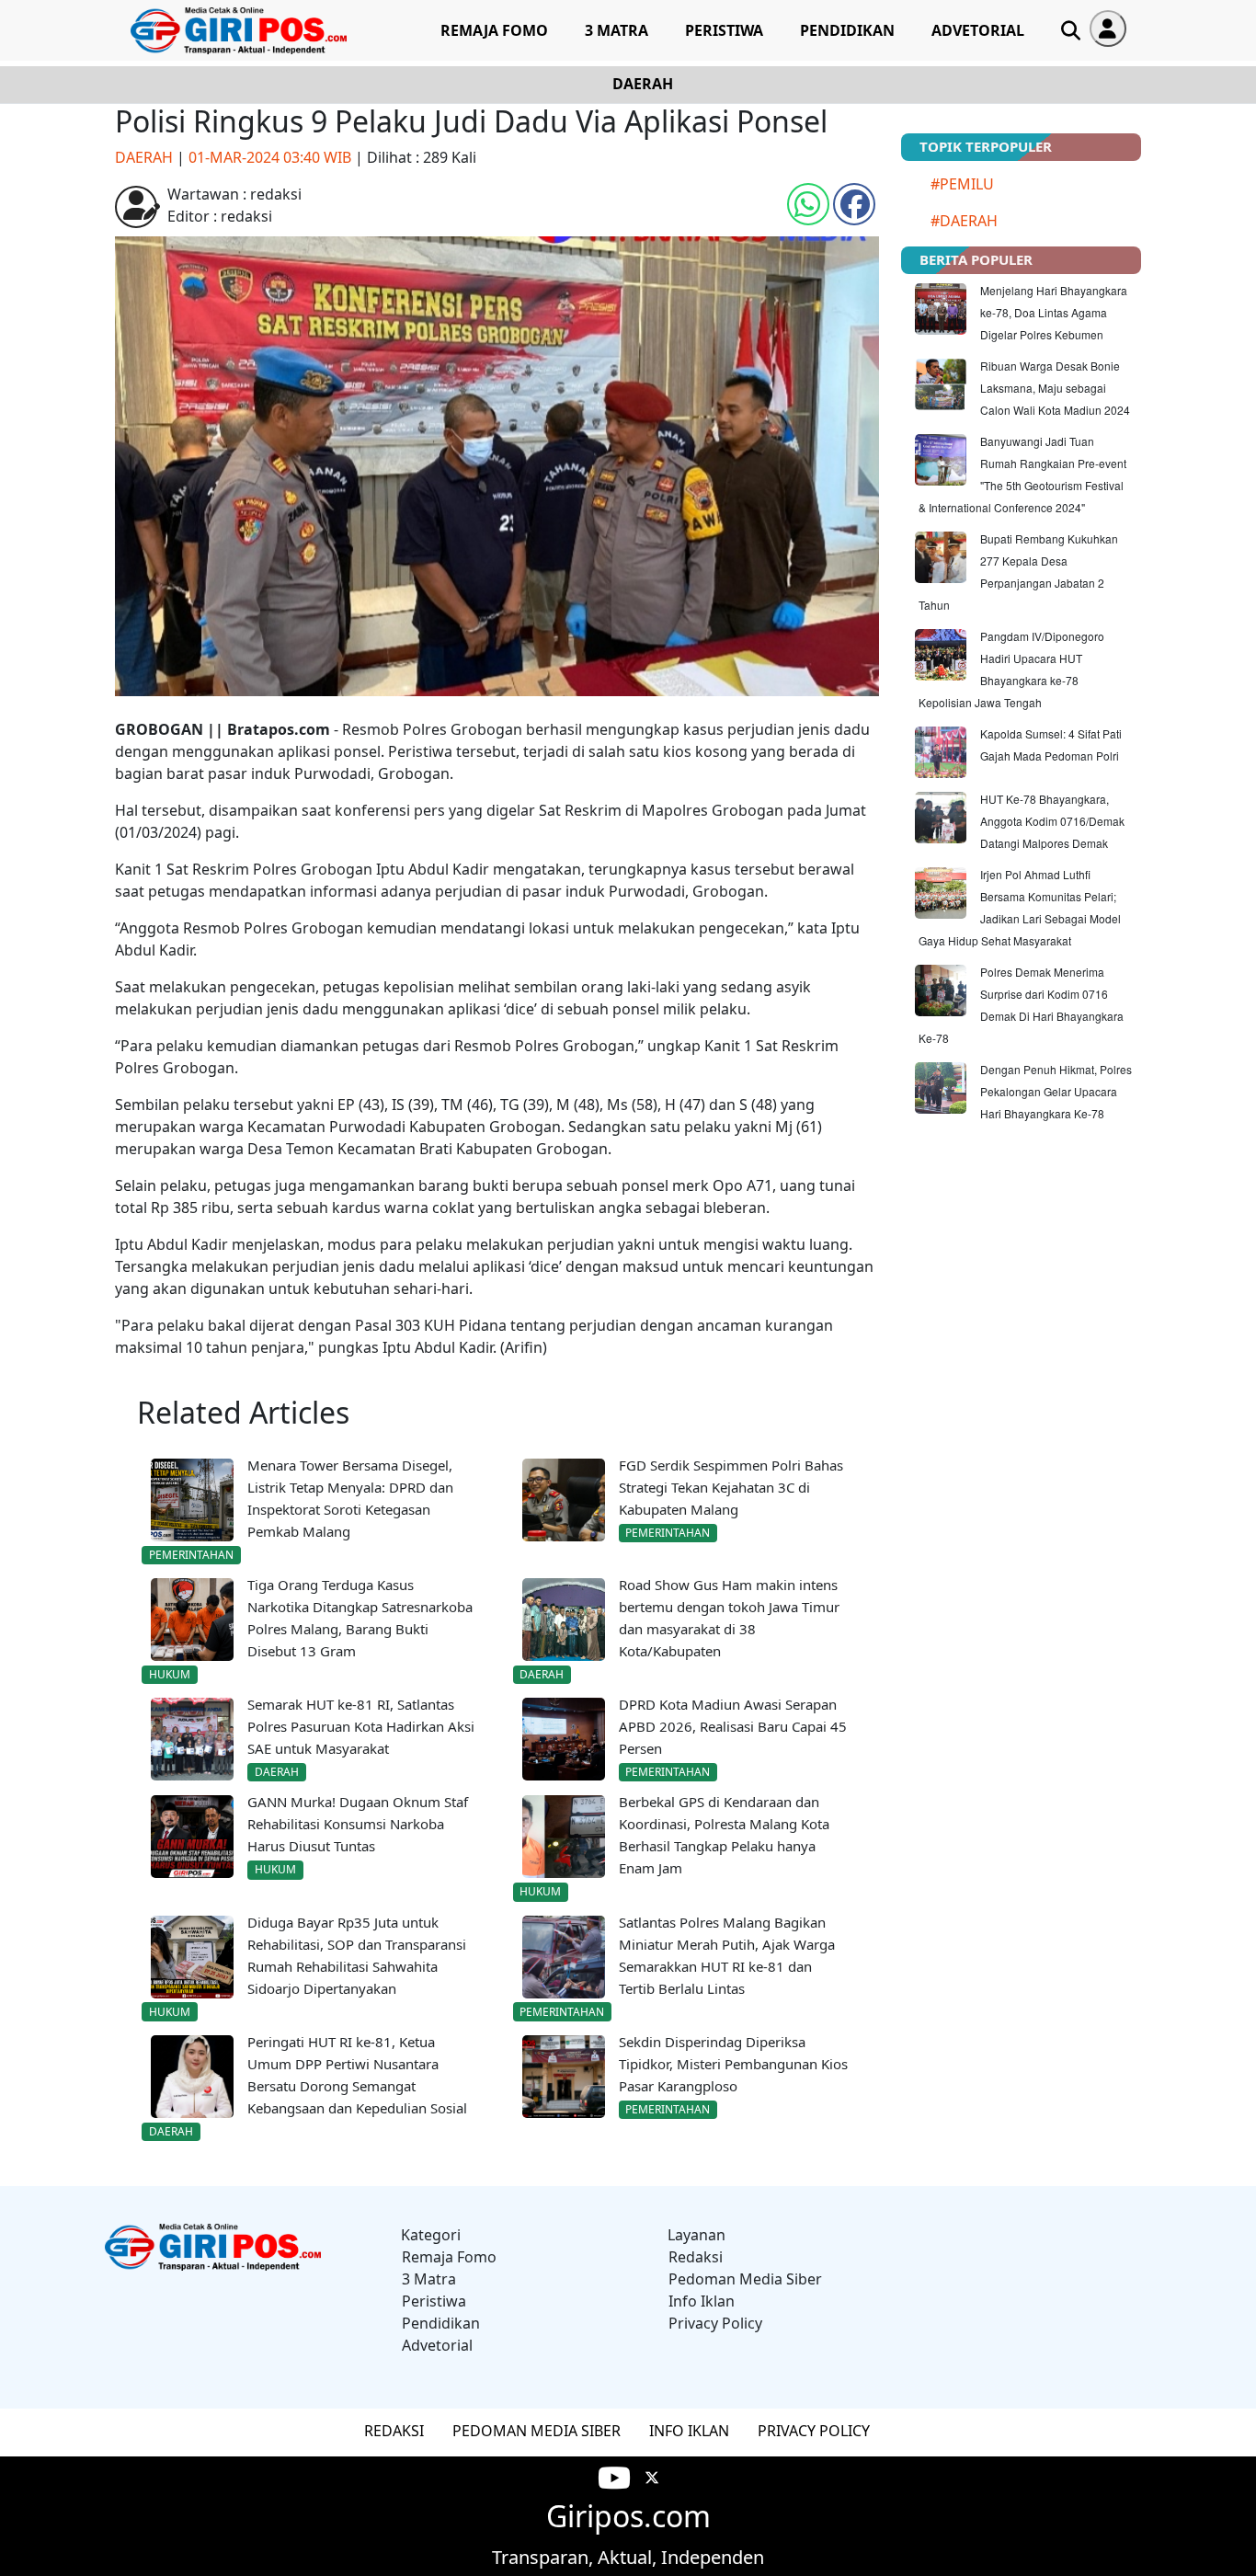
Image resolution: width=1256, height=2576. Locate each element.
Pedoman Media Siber (745, 2279)
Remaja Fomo (494, 30)
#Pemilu (962, 184)
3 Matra (617, 30)
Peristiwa (724, 30)
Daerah (643, 84)
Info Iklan (702, 2301)
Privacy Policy (715, 2323)
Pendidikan (847, 30)
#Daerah (964, 221)
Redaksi (696, 2257)
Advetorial (978, 30)
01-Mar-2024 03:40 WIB (270, 157)
